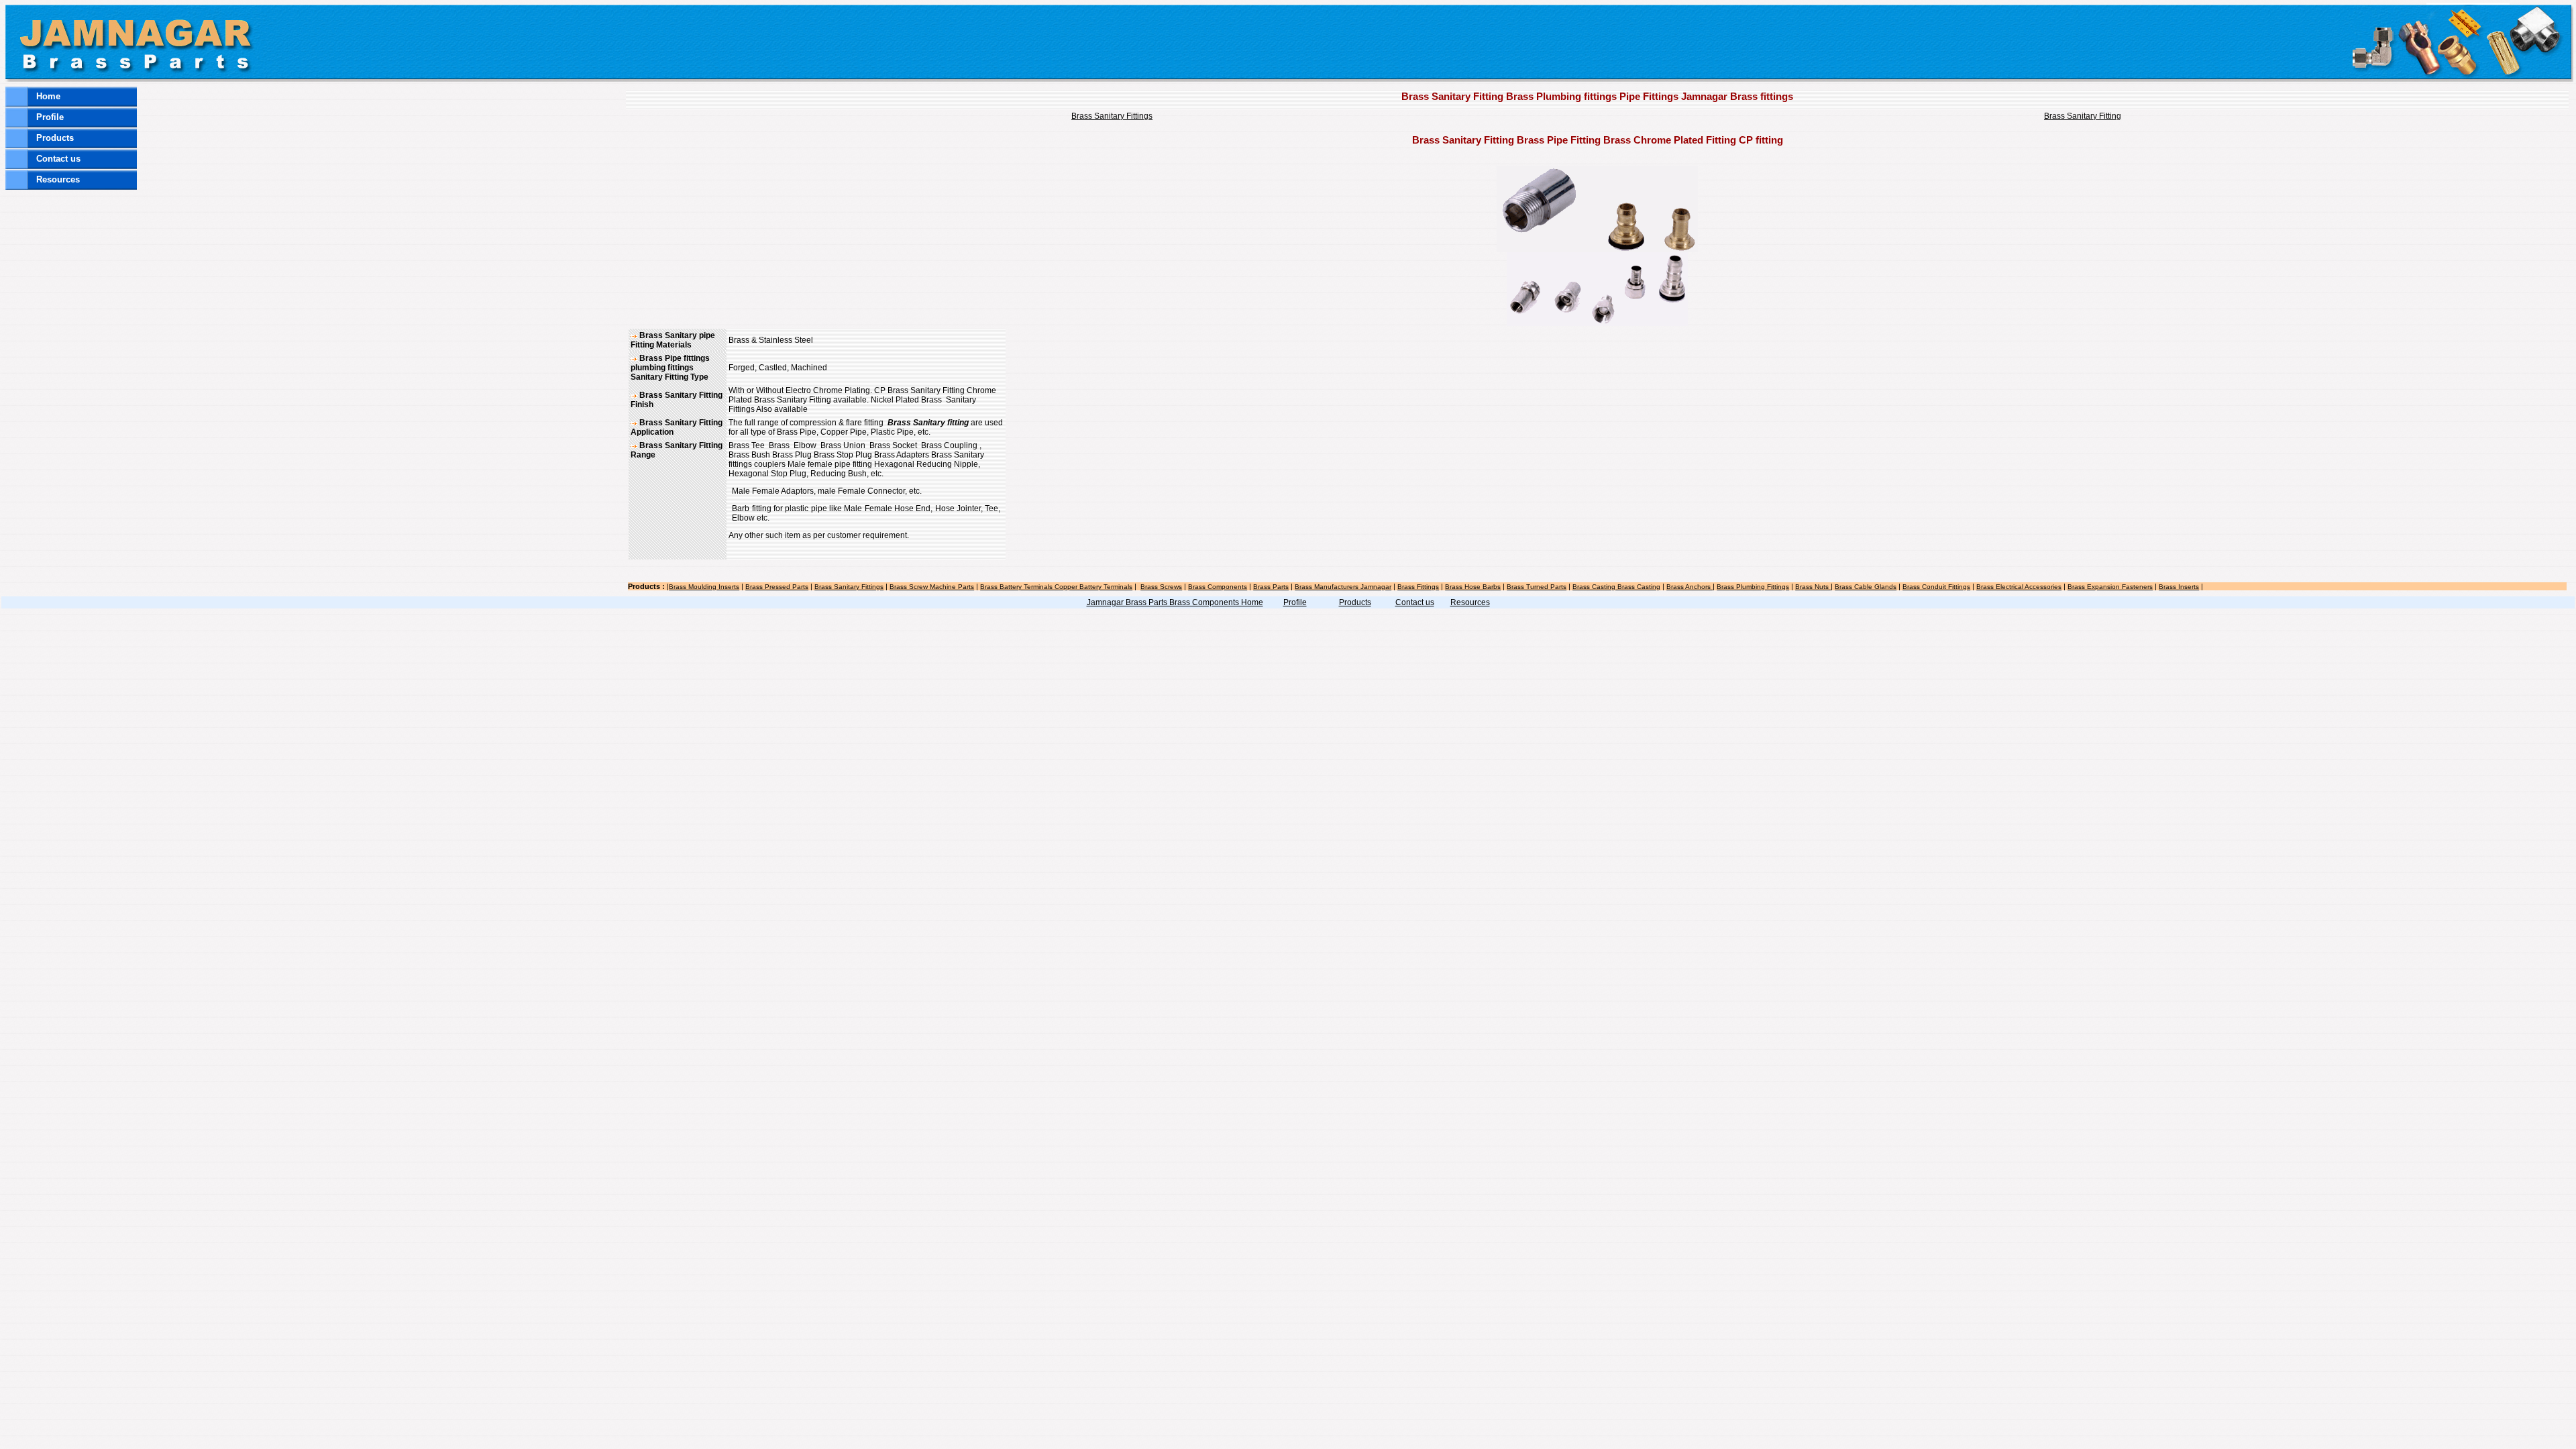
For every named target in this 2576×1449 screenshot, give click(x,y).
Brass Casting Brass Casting (1616, 587)
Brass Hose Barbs (1473, 587)
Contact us (58, 159)
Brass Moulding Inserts (704, 587)
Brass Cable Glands (1866, 587)
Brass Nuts (1813, 587)
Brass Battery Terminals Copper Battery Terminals (1056, 587)
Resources (58, 179)
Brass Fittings (1418, 587)
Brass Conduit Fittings (1936, 587)
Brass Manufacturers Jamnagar (1343, 587)
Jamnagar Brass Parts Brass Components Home (1175, 602)
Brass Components (1218, 587)
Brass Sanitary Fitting (2083, 116)
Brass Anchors (1689, 587)
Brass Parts (1271, 587)
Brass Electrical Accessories (2019, 587)
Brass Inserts (2179, 587)
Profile (50, 117)
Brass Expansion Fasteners (2110, 587)
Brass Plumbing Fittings (1753, 587)
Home (48, 96)
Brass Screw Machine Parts (932, 587)
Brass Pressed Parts (777, 587)
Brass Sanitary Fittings (1112, 116)
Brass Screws (1161, 587)
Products (55, 138)
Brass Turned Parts (1537, 587)
